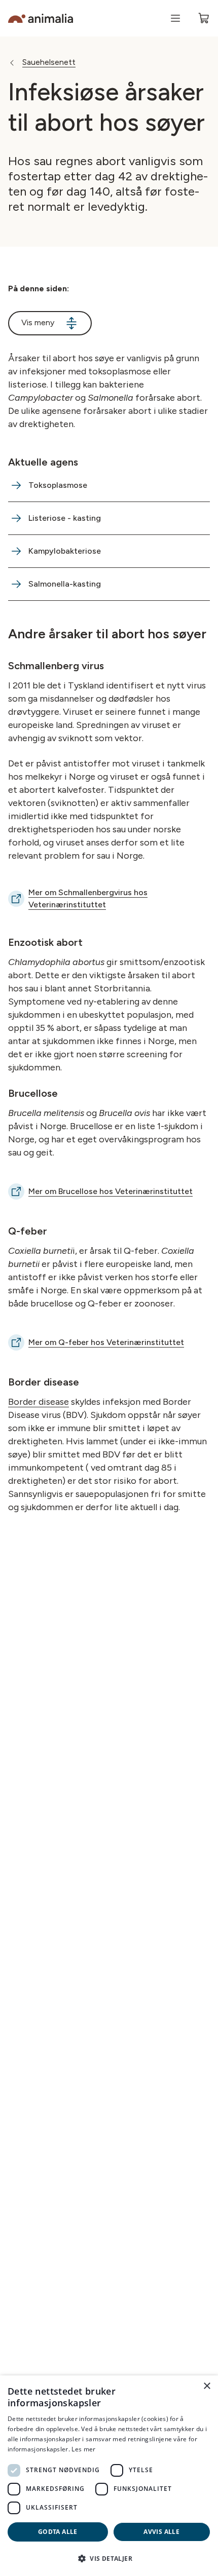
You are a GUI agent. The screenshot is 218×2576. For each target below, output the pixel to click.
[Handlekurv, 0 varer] (204, 18)
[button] (109, 2558)
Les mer (83, 2449)
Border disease (39, 1402)
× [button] (207, 2386)
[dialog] (109, 2476)
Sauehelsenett (49, 62)
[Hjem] (41, 18)
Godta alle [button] (58, 2532)
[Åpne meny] (175, 18)
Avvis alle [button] (161, 2532)
